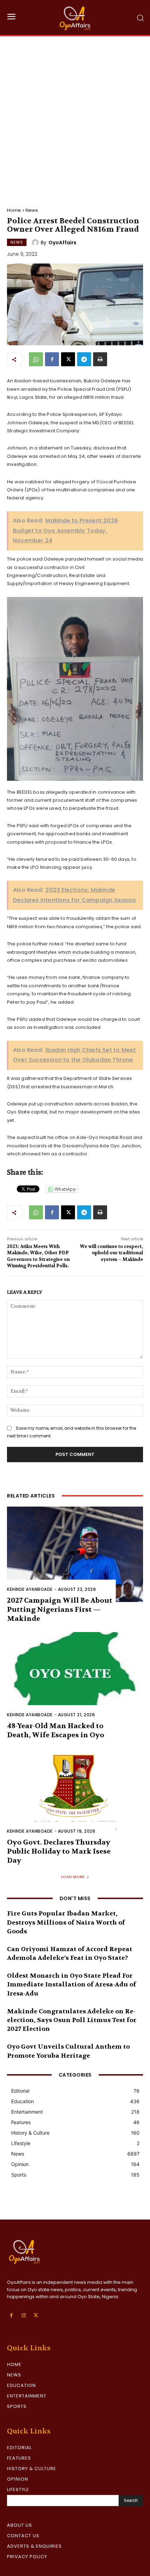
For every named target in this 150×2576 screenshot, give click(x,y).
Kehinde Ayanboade (30, 1589)
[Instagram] (24, 2315)
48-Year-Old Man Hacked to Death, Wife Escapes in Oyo (56, 1730)
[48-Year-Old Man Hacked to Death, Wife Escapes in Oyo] (75, 1680)
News (32, 210)
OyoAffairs (62, 243)
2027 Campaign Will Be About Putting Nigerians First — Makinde (60, 1610)
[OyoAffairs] (36, 243)
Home (14, 210)
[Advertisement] (75, 115)
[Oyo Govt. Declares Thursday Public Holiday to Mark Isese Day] (75, 1796)
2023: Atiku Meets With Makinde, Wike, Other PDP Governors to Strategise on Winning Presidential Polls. (38, 1256)
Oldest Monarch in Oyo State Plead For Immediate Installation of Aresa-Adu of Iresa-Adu (72, 1985)
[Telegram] (84, 359)
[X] (68, 359)
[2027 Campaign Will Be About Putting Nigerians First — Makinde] (75, 1554)
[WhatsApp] (36, 359)
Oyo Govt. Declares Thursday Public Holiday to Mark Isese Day (59, 1851)
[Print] (100, 359)
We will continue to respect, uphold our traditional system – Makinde (111, 1253)
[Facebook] (52, 359)
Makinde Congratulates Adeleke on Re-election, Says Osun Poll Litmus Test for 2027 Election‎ (72, 2020)
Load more (73, 1877)
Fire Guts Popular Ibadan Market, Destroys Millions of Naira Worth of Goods (66, 1922)
